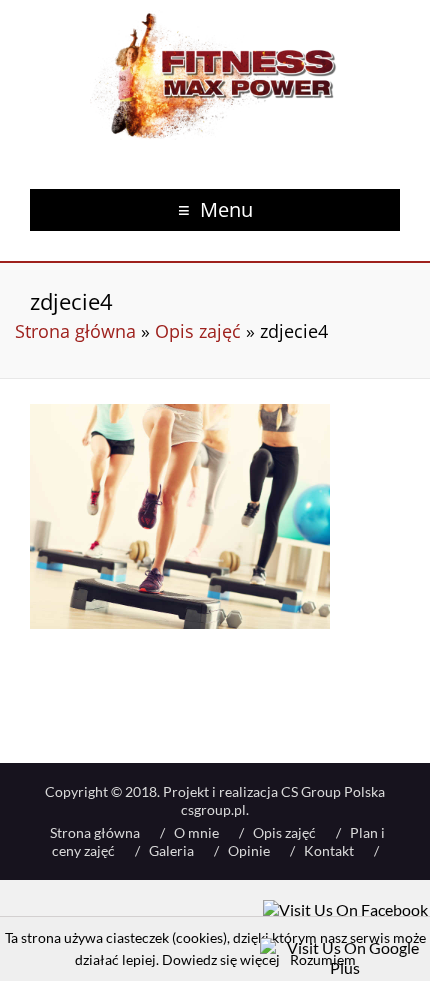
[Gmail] (345, 947)
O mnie (196, 832)
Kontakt (329, 850)
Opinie (249, 850)
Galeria (171, 850)
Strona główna (75, 331)
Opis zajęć (198, 331)
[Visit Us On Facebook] (345, 909)
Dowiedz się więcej (221, 959)
